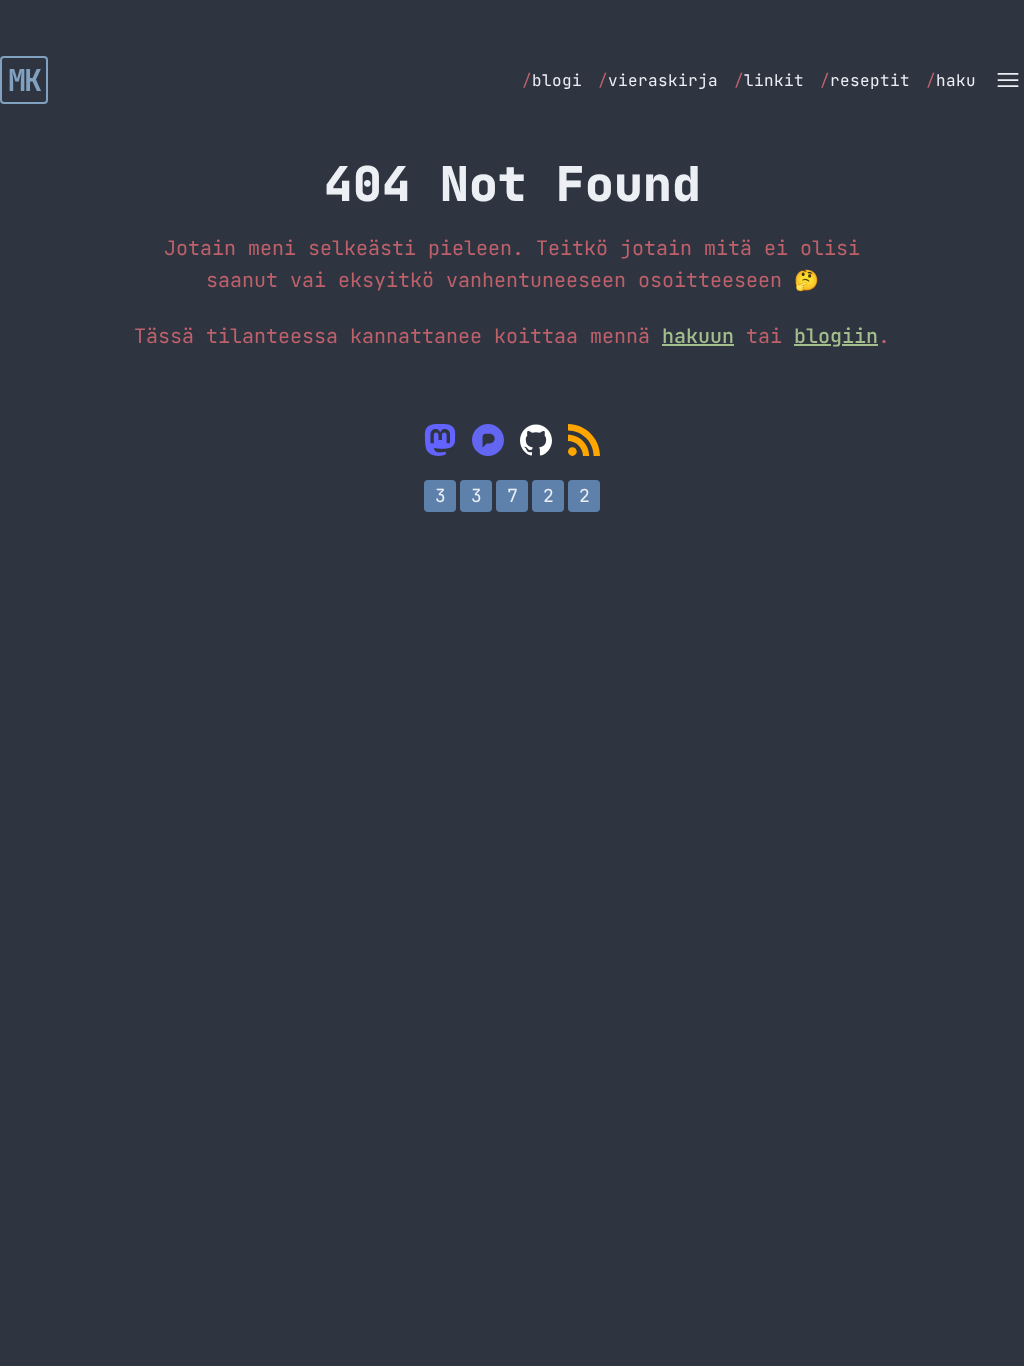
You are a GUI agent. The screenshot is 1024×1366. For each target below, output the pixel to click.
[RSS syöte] (584, 440)
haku (951, 80)
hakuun (698, 336)
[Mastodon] (440, 440)
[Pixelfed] (488, 440)
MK (24, 80)
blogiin (836, 336)
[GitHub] (536, 440)
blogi (552, 80)
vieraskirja (658, 80)
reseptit (865, 80)
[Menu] (1008, 80)
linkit (769, 80)
